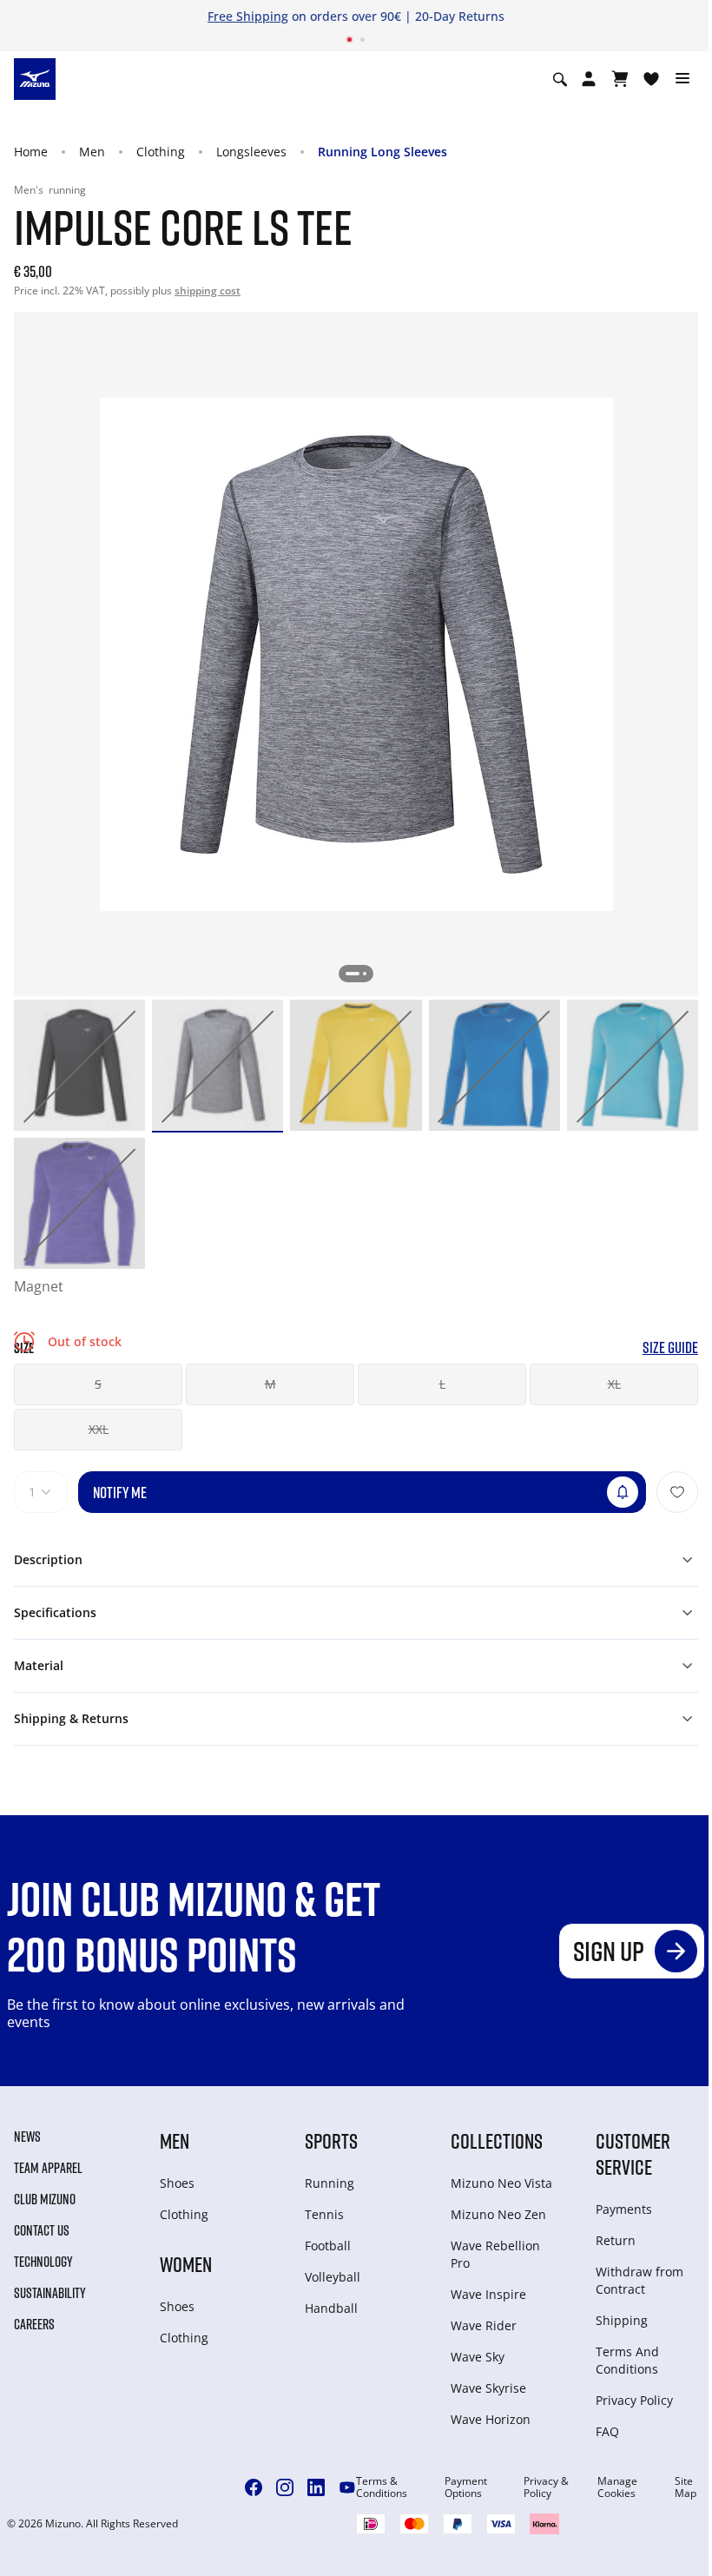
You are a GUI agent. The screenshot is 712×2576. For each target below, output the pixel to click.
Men (92, 152)
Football (328, 2246)
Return (616, 2240)
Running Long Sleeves (382, 152)
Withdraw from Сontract (639, 2280)
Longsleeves (251, 152)
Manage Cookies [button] (617, 2487)
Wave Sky (478, 2357)
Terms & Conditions (382, 2487)
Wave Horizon (491, 2419)
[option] (79, 1065)
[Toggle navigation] (682, 79)
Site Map (686, 2487)
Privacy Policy (634, 2400)
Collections (497, 2140)
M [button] (270, 1384)
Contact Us (42, 2230)
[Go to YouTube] (347, 2487)
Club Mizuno (45, 2199)
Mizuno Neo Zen (498, 2214)
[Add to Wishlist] (677, 1492)
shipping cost (208, 291)
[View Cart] (620, 79)
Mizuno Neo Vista (501, 2183)
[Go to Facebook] (254, 2487)
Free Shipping (248, 16)
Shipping (622, 2320)
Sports (331, 2140)
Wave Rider (484, 2325)
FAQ (607, 2431)
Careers (34, 2324)
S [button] (98, 1384)
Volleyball (333, 2277)
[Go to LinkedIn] (316, 2487)
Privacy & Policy (546, 2487)
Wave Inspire (488, 2294)
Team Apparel (48, 2168)
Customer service (633, 2153)
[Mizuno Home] (35, 78)
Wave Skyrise (488, 2388)
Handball (331, 2308)
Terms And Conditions (627, 2360)
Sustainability (50, 2293)
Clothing (161, 152)
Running (330, 2183)
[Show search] (560, 79)
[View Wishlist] (651, 79)
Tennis (324, 2214)
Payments (624, 2209)
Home (31, 152)
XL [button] (614, 1384)
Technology (43, 2262)
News (27, 2137)
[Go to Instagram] (285, 2487)
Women (186, 2264)
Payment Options (466, 2487)
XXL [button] (99, 1429)
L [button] (442, 1384)
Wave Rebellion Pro (495, 2254)
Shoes (177, 2183)
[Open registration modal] (589, 79)
